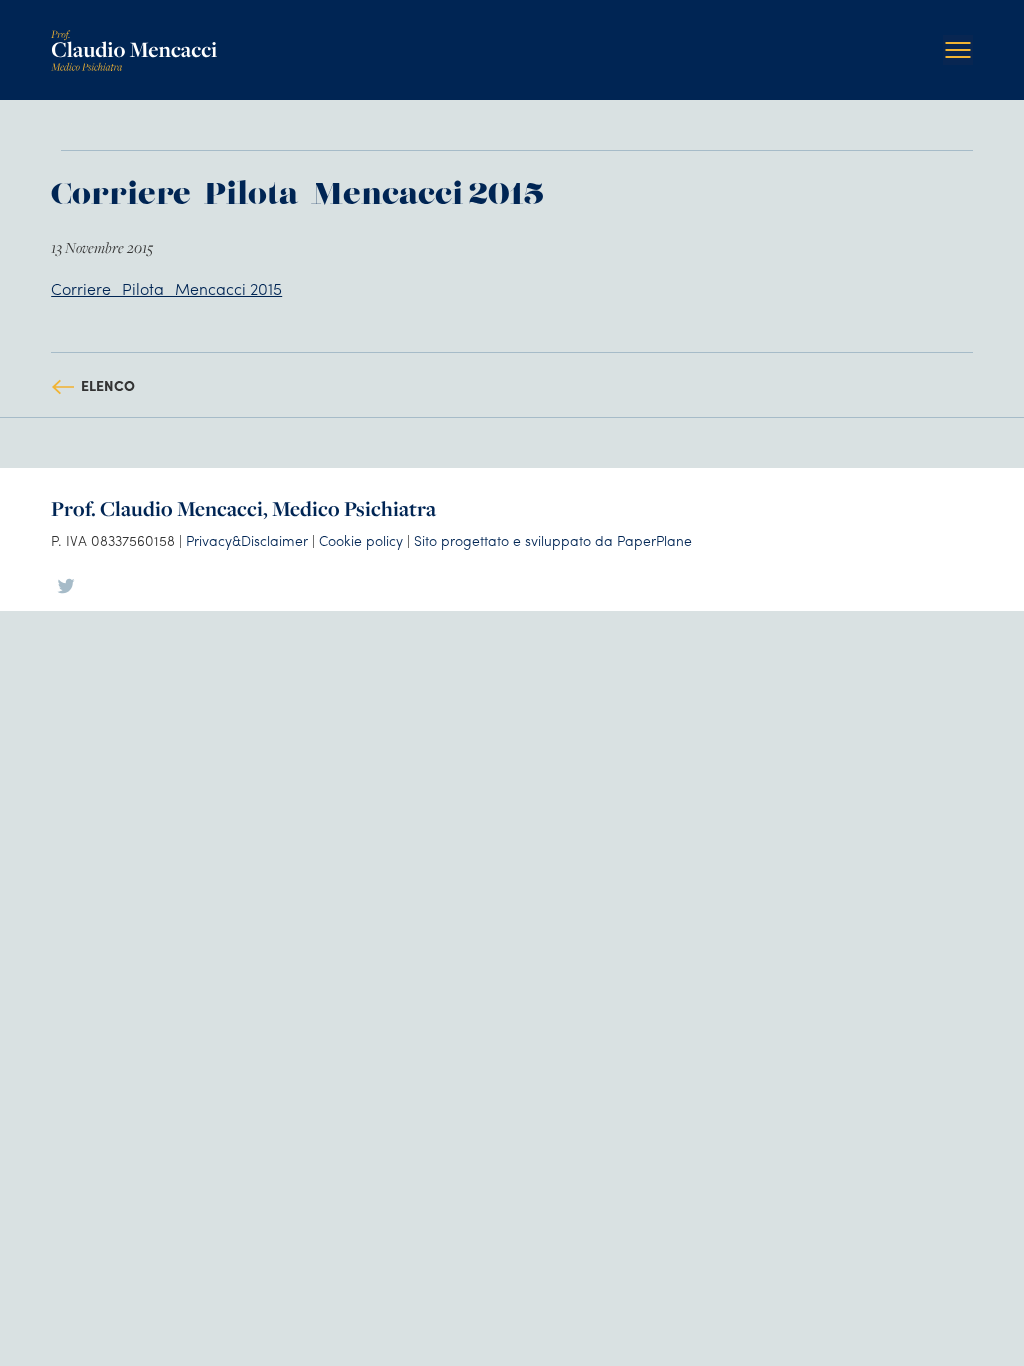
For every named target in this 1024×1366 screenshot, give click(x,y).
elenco (108, 385)
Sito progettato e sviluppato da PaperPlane (553, 540)
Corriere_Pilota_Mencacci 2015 (166, 288)
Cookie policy (361, 540)
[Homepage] (134, 37)
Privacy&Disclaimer (247, 540)
